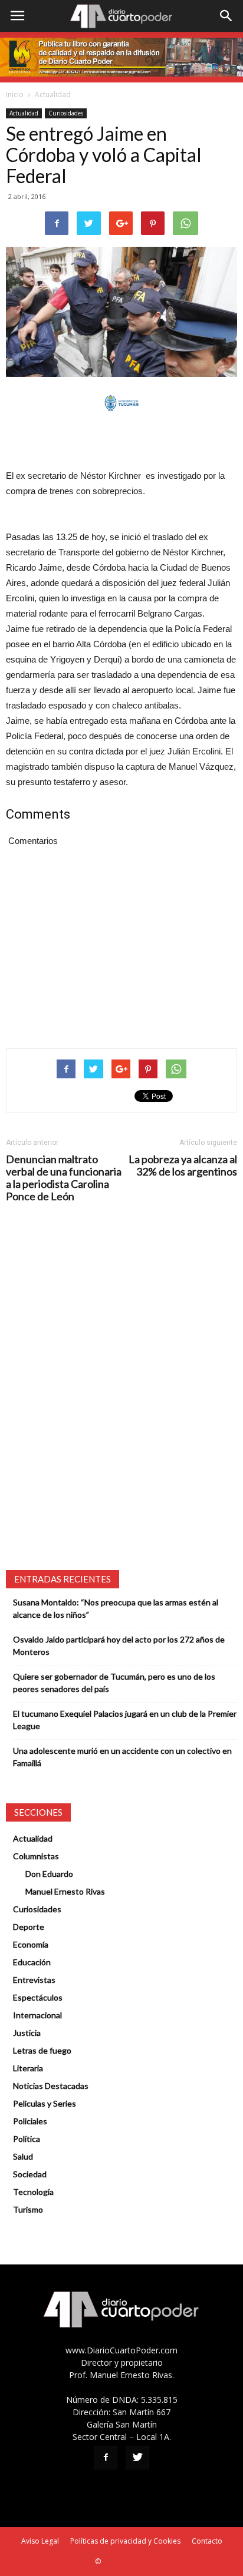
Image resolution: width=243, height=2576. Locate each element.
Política (27, 2139)
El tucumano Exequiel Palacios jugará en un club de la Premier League (125, 1720)
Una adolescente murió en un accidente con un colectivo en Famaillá (122, 1757)
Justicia (27, 2033)
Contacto (207, 2541)
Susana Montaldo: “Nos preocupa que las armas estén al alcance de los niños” (116, 1608)
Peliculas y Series (45, 2103)
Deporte (29, 1927)
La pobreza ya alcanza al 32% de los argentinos (183, 1166)
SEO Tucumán (125, 2562)
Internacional (37, 2015)
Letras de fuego (42, 2050)
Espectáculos (38, 1997)
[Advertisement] (121, 441)
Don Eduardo (49, 1874)
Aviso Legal (40, 2541)
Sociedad (30, 2174)
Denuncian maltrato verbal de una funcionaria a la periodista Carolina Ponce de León (64, 1178)
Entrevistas (34, 1980)
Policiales (30, 2121)
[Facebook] (106, 2458)
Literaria (28, 2068)
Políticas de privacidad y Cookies (125, 2541)
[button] (226, 16)
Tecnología (33, 2192)
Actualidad (53, 95)
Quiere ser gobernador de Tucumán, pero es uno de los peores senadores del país (114, 1683)
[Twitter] (137, 2458)
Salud (23, 2156)
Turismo (28, 2209)
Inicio (15, 95)
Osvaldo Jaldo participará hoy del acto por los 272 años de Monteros (119, 1645)
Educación (32, 1962)
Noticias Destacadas (51, 2086)
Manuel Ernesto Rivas (65, 1891)
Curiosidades (66, 113)
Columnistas (36, 1856)
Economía (31, 1944)
